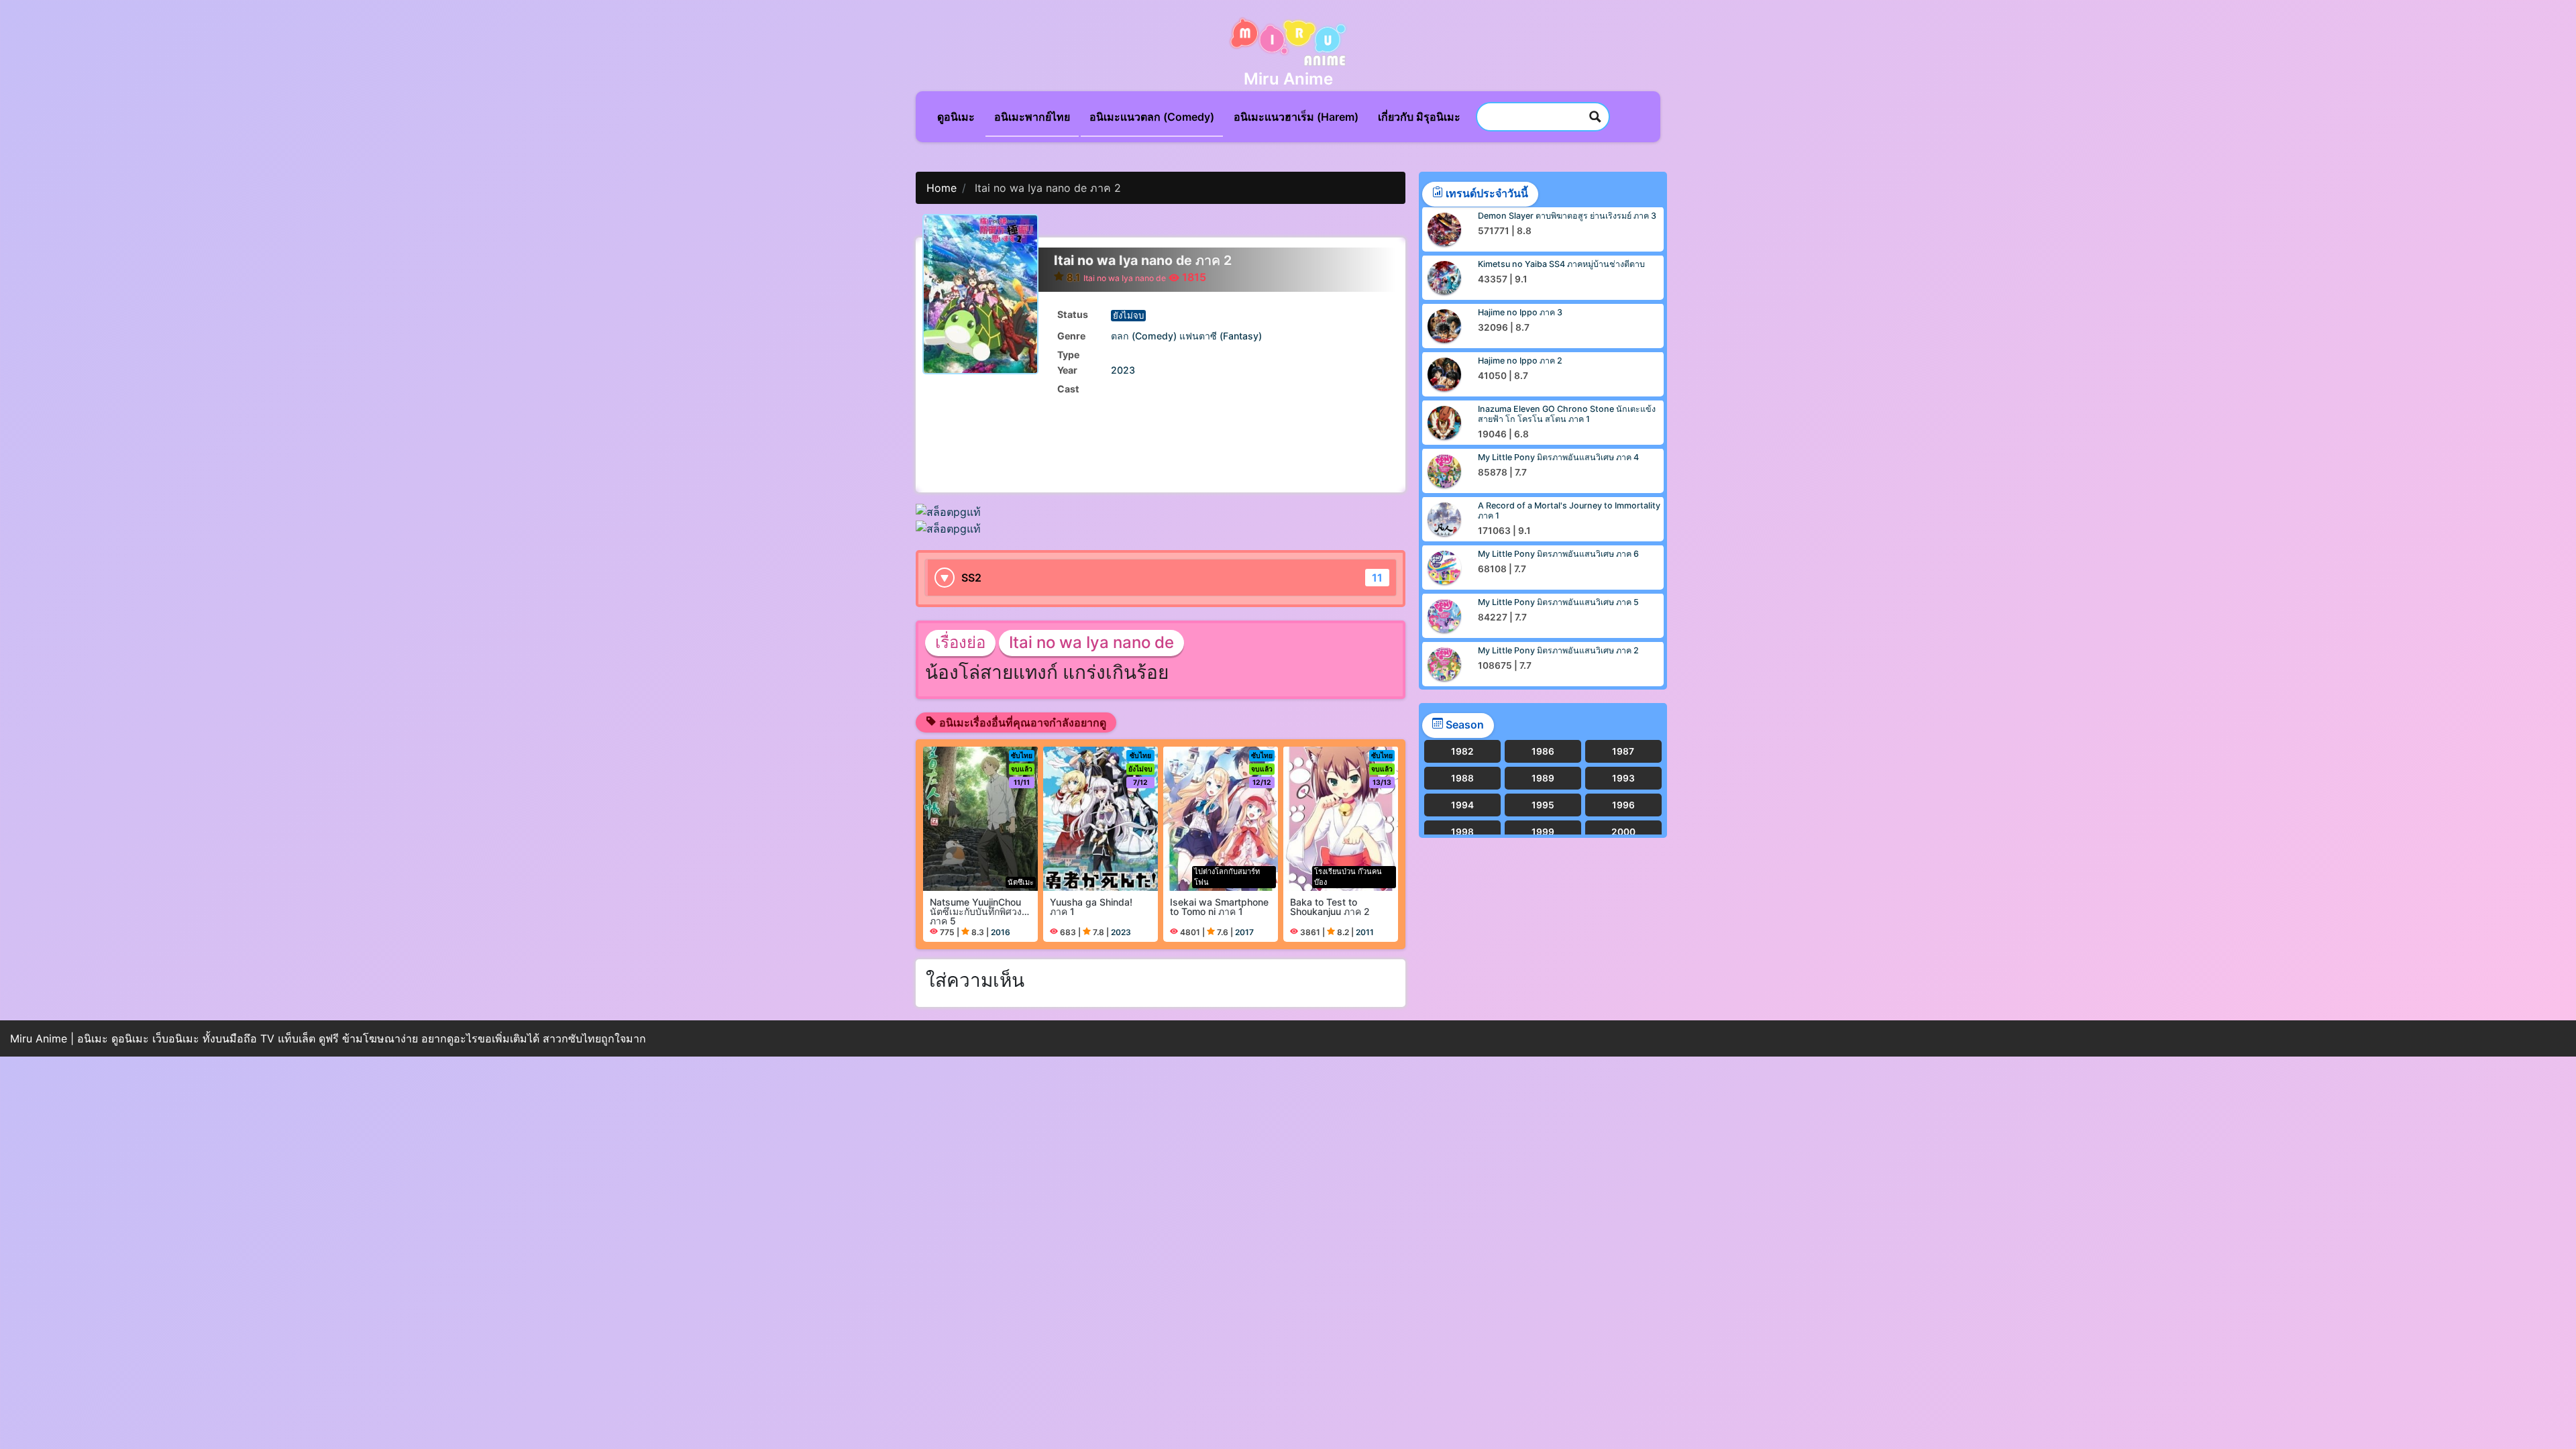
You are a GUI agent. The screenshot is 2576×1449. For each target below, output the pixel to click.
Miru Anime (1288, 79)
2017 (1244, 932)
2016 (1001, 932)
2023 (1123, 370)
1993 (1623, 778)
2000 (1623, 832)
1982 (1462, 751)
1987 (1623, 751)
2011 (1365, 932)
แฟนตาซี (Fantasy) (1221, 336)
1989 (1543, 778)
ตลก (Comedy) (1144, 336)
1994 (1462, 805)
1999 (1543, 832)
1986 (1543, 751)
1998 (1462, 832)
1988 (1462, 778)
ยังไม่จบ (1128, 315)
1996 (1623, 805)
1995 (1543, 805)
